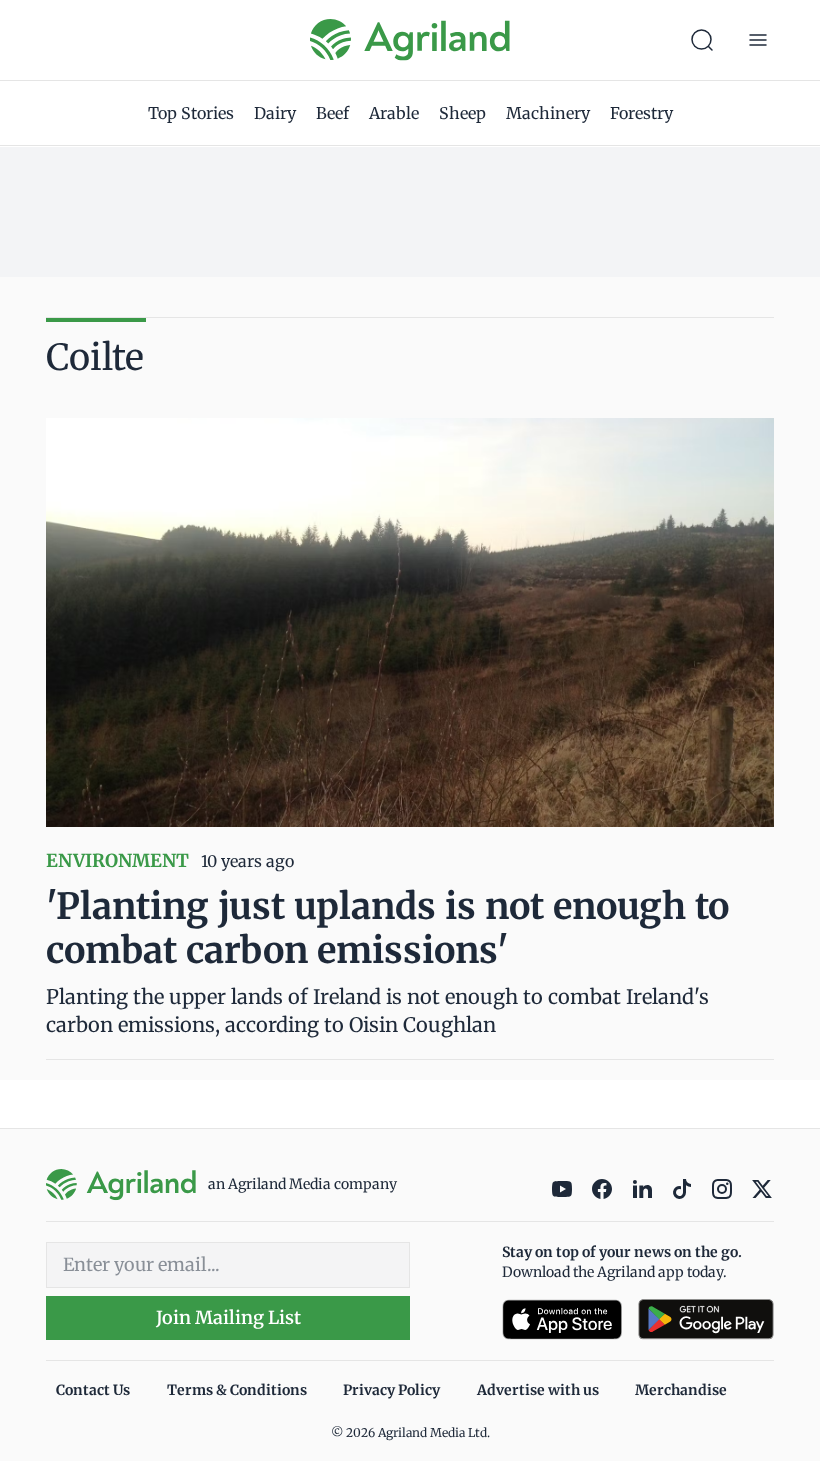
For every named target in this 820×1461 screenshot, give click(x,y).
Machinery (548, 113)
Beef (332, 113)
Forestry (641, 113)
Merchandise (681, 1390)
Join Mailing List (228, 1317)
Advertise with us (538, 1390)
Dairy (275, 113)
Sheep (462, 113)
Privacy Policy (391, 1390)
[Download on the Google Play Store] (706, 1319)
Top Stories (191, 113)
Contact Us (93, 1390)
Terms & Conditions (237, 1390)
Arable (394, 113)
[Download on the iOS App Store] (562, 1319)
